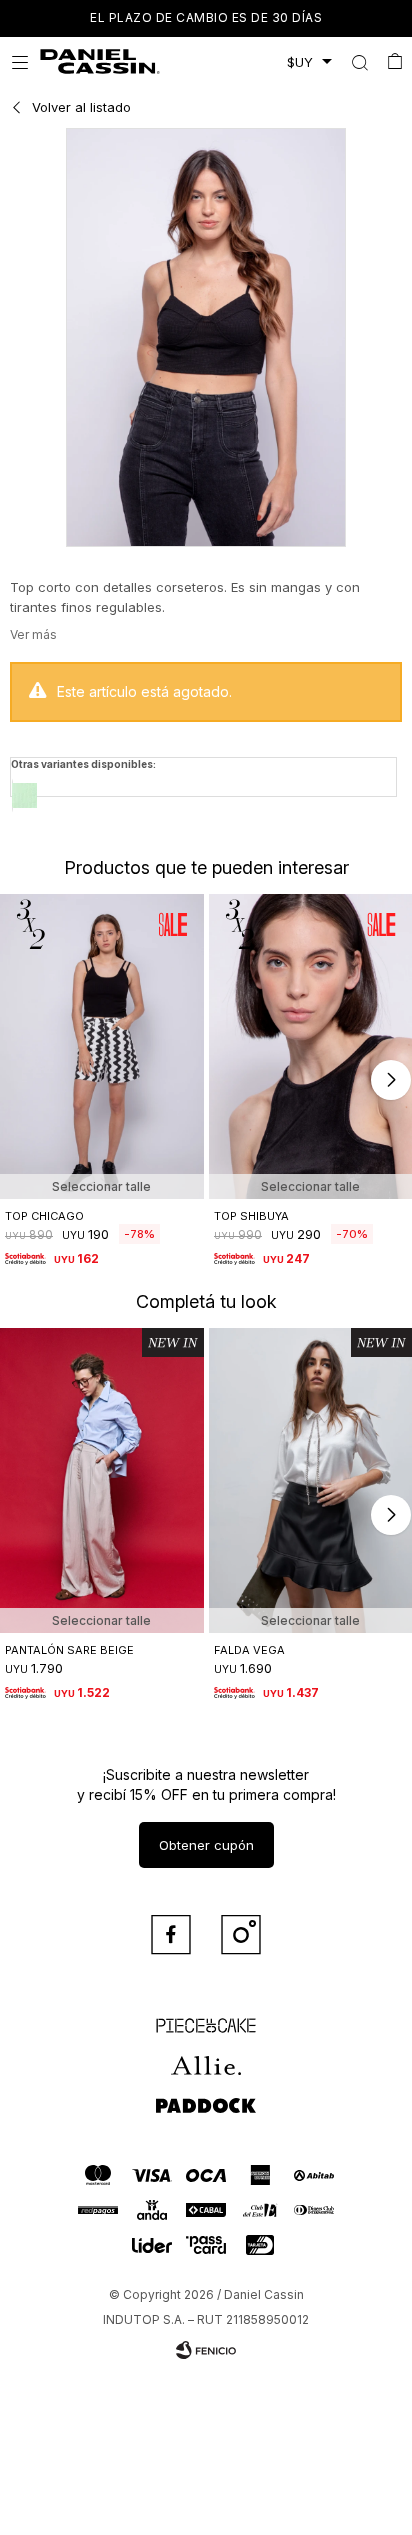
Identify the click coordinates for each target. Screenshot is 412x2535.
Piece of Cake (206, 2016)
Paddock (206, 2096)
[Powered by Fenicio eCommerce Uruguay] (206, 2350)
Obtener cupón (206, 1845)
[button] (359, 62)
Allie (206, 2056)
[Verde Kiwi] (24, 795)
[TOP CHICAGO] (102, 1046)
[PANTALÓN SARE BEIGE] (102, 1480)
